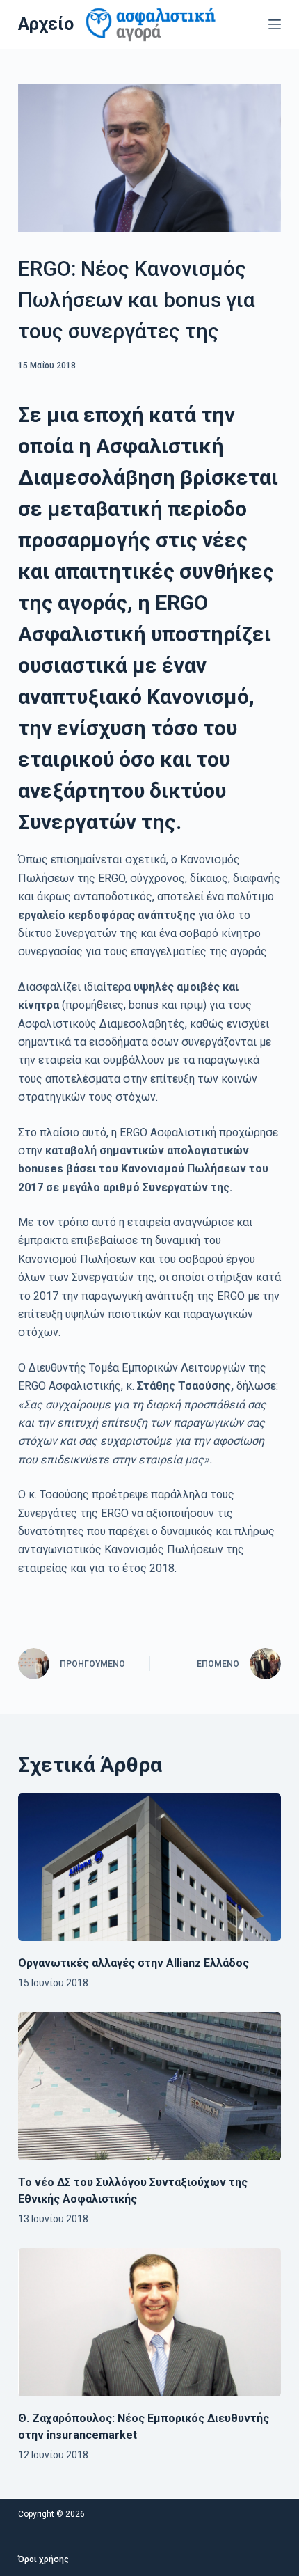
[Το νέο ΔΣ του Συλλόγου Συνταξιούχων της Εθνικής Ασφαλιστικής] (149, 2086)
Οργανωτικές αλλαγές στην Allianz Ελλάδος (134, 1963)
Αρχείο (46, 24)
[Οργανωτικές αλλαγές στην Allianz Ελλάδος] (149, 1868)
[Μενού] (275, 24)
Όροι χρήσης (43, 2559)
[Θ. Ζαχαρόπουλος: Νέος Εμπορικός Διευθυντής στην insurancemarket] (149, 2322)
